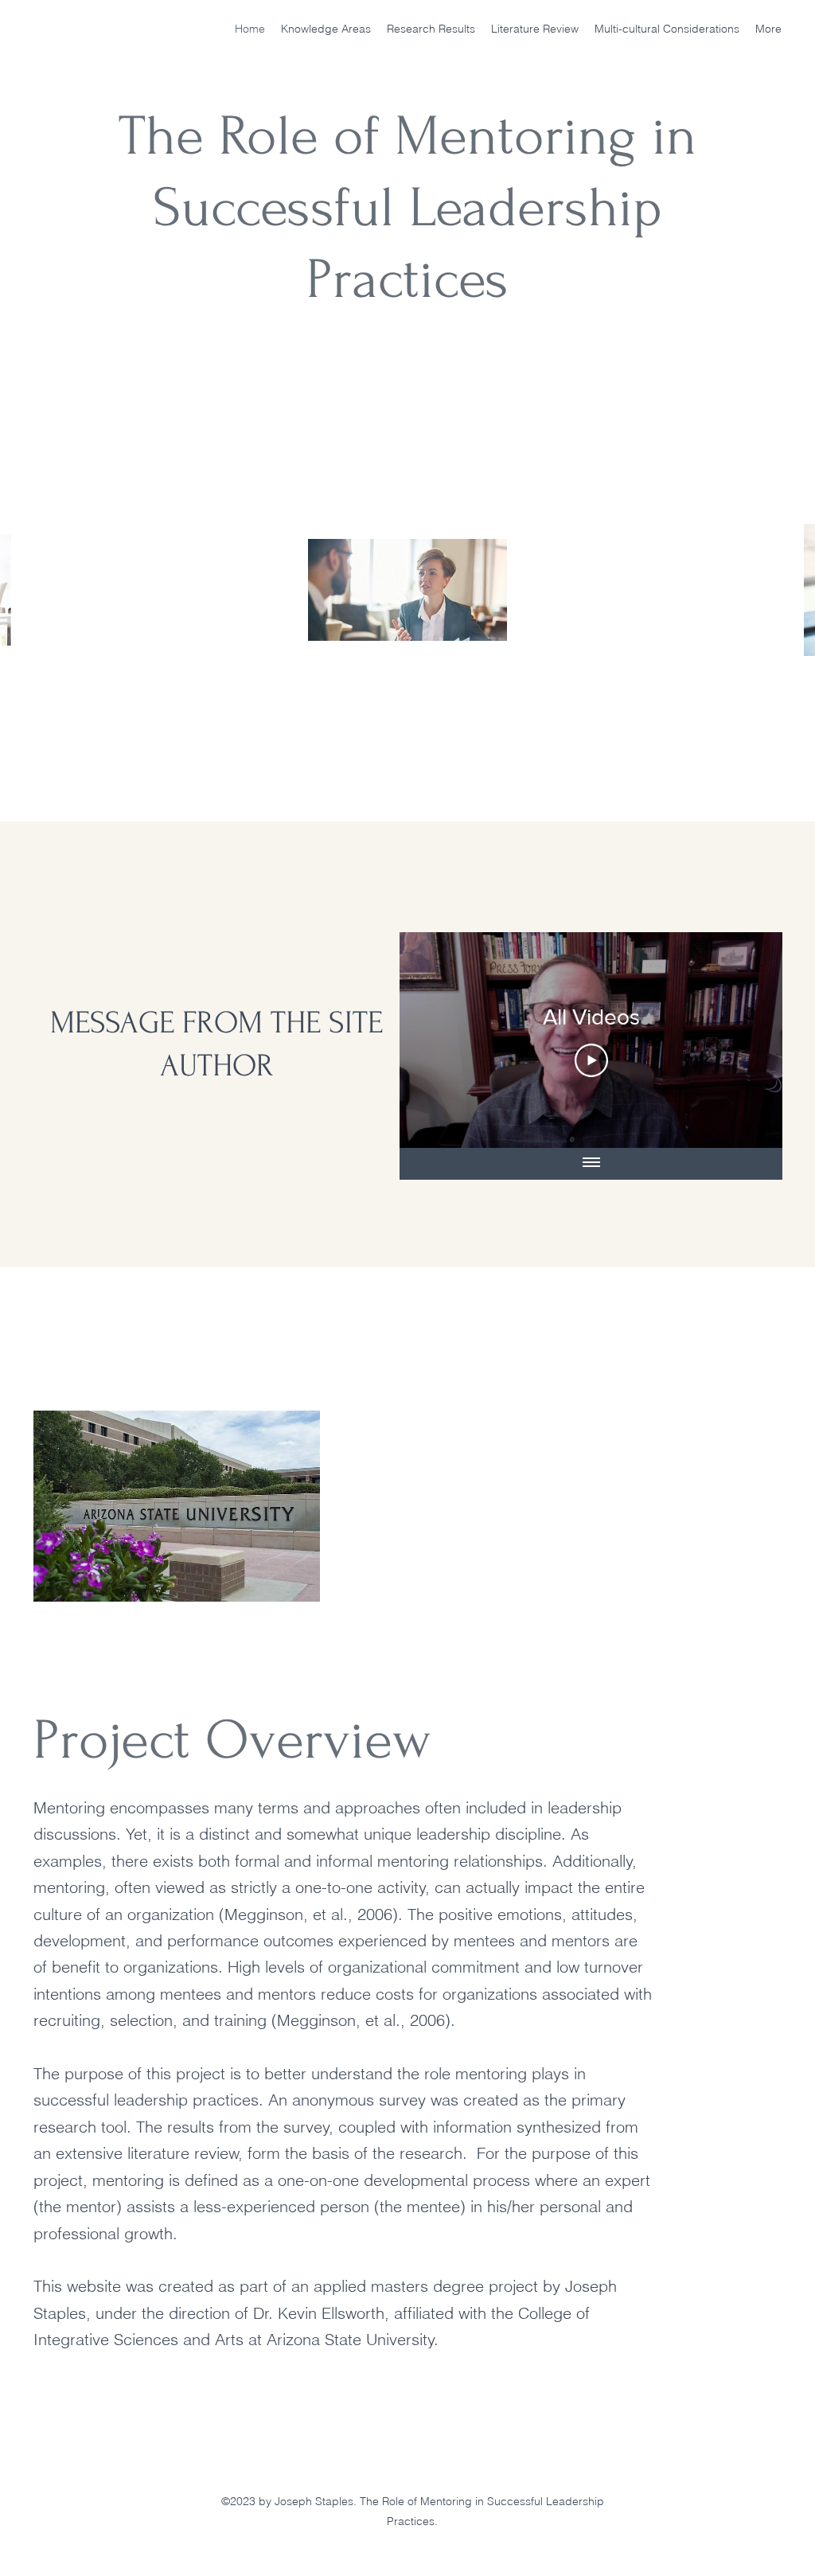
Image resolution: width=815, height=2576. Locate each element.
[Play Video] (591, 1060)
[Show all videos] (591, 1164)
